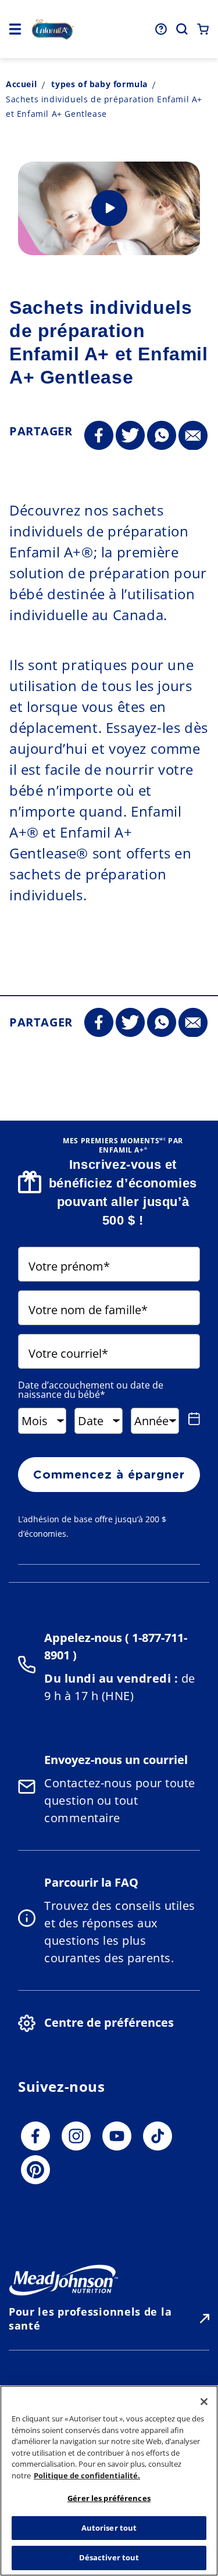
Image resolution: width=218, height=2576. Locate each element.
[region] (109, 2481)
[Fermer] (204, 2402)
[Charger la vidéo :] (109, 208)
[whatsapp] (162, 436)
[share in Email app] (193, 436)
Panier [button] (203, 29)
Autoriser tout (109, 2528)
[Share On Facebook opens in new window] (99, 436)
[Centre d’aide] (161, 29)
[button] (15, 29)
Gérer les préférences (109, 2498)
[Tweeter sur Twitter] (130, 436)
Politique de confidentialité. (87, 2475)
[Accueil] (53, 29)
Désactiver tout (109, 2557)
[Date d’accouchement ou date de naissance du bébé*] (192, 1419)
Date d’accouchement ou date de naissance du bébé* (91, 1390)
